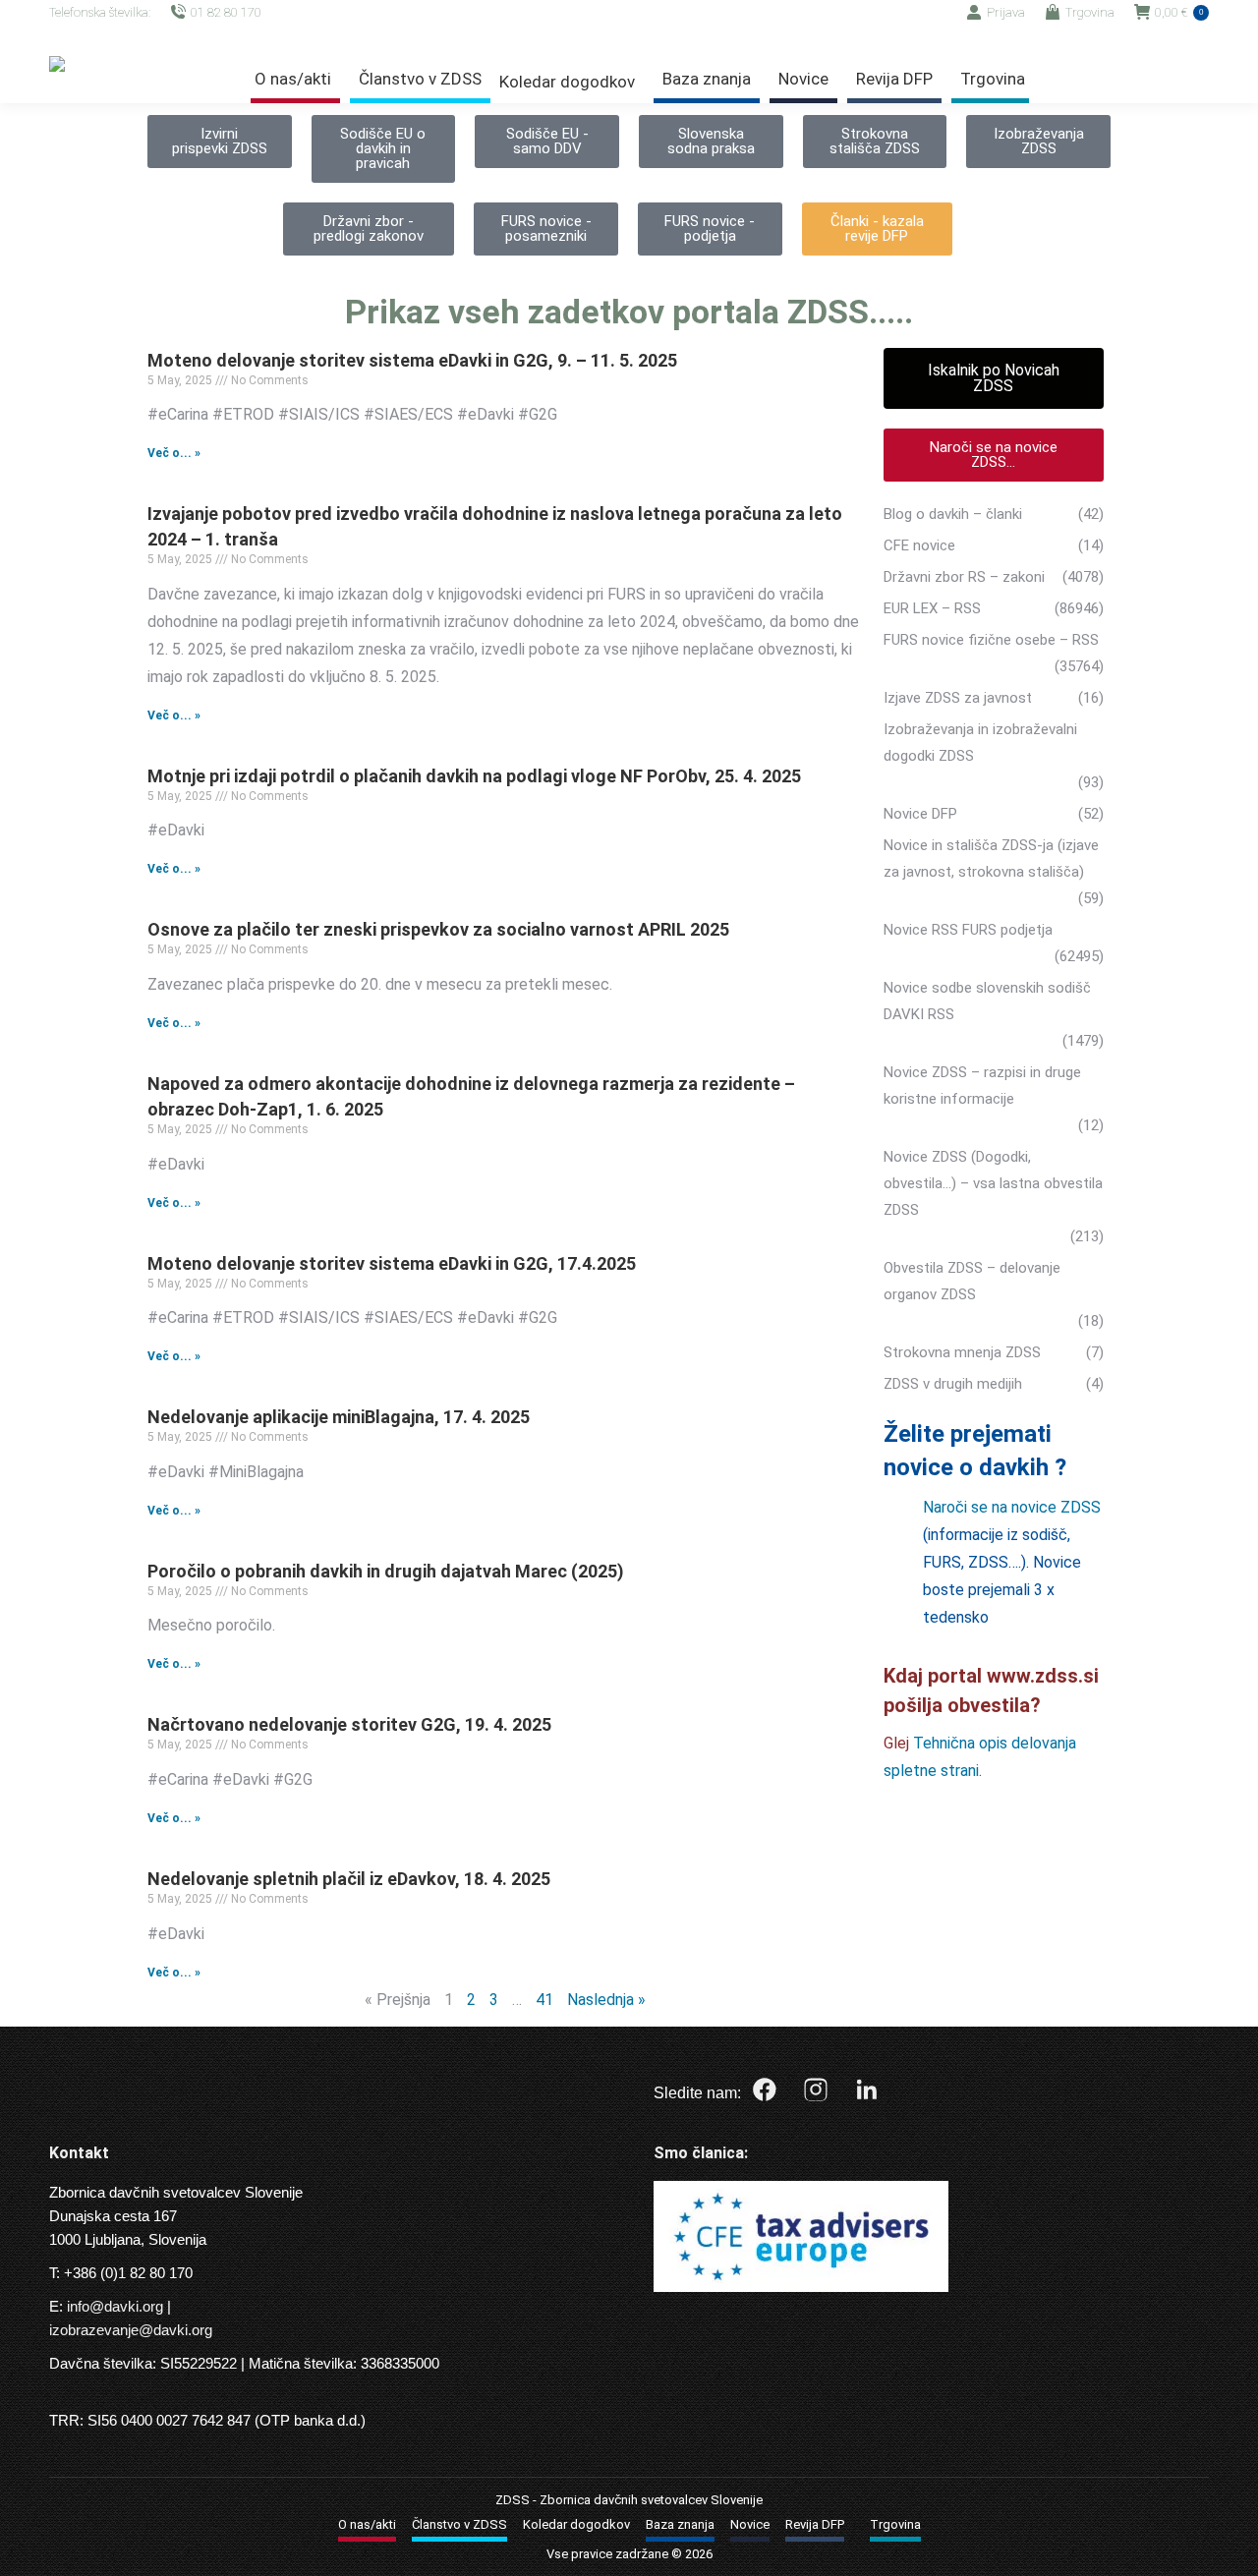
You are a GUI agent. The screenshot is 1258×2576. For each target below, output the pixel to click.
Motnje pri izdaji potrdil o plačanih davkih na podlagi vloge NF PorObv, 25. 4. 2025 (474, 776)
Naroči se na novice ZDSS (1012, 1507)
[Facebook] (765, 2089)
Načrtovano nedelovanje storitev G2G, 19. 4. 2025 (349, 1724)
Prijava (1006, 12)
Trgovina (1090, 12)
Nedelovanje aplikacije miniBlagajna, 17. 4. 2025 (339, 1417)
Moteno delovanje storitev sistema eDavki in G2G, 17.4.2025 (392, 1263)
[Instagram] (816, 2089)
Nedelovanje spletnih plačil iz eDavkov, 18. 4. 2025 (349, 1879)
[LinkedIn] (867, 2089)
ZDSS (513, 2500)
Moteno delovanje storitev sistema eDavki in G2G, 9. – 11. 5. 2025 (412, 360)
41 (544, 2000)
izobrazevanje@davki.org (131, 2330)
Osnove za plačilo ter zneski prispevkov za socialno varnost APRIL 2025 (438, 929)
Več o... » (174, 453)
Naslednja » (606, 2000)
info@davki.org (115, 2306)
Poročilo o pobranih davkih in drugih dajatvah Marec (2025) (386, 1571)
